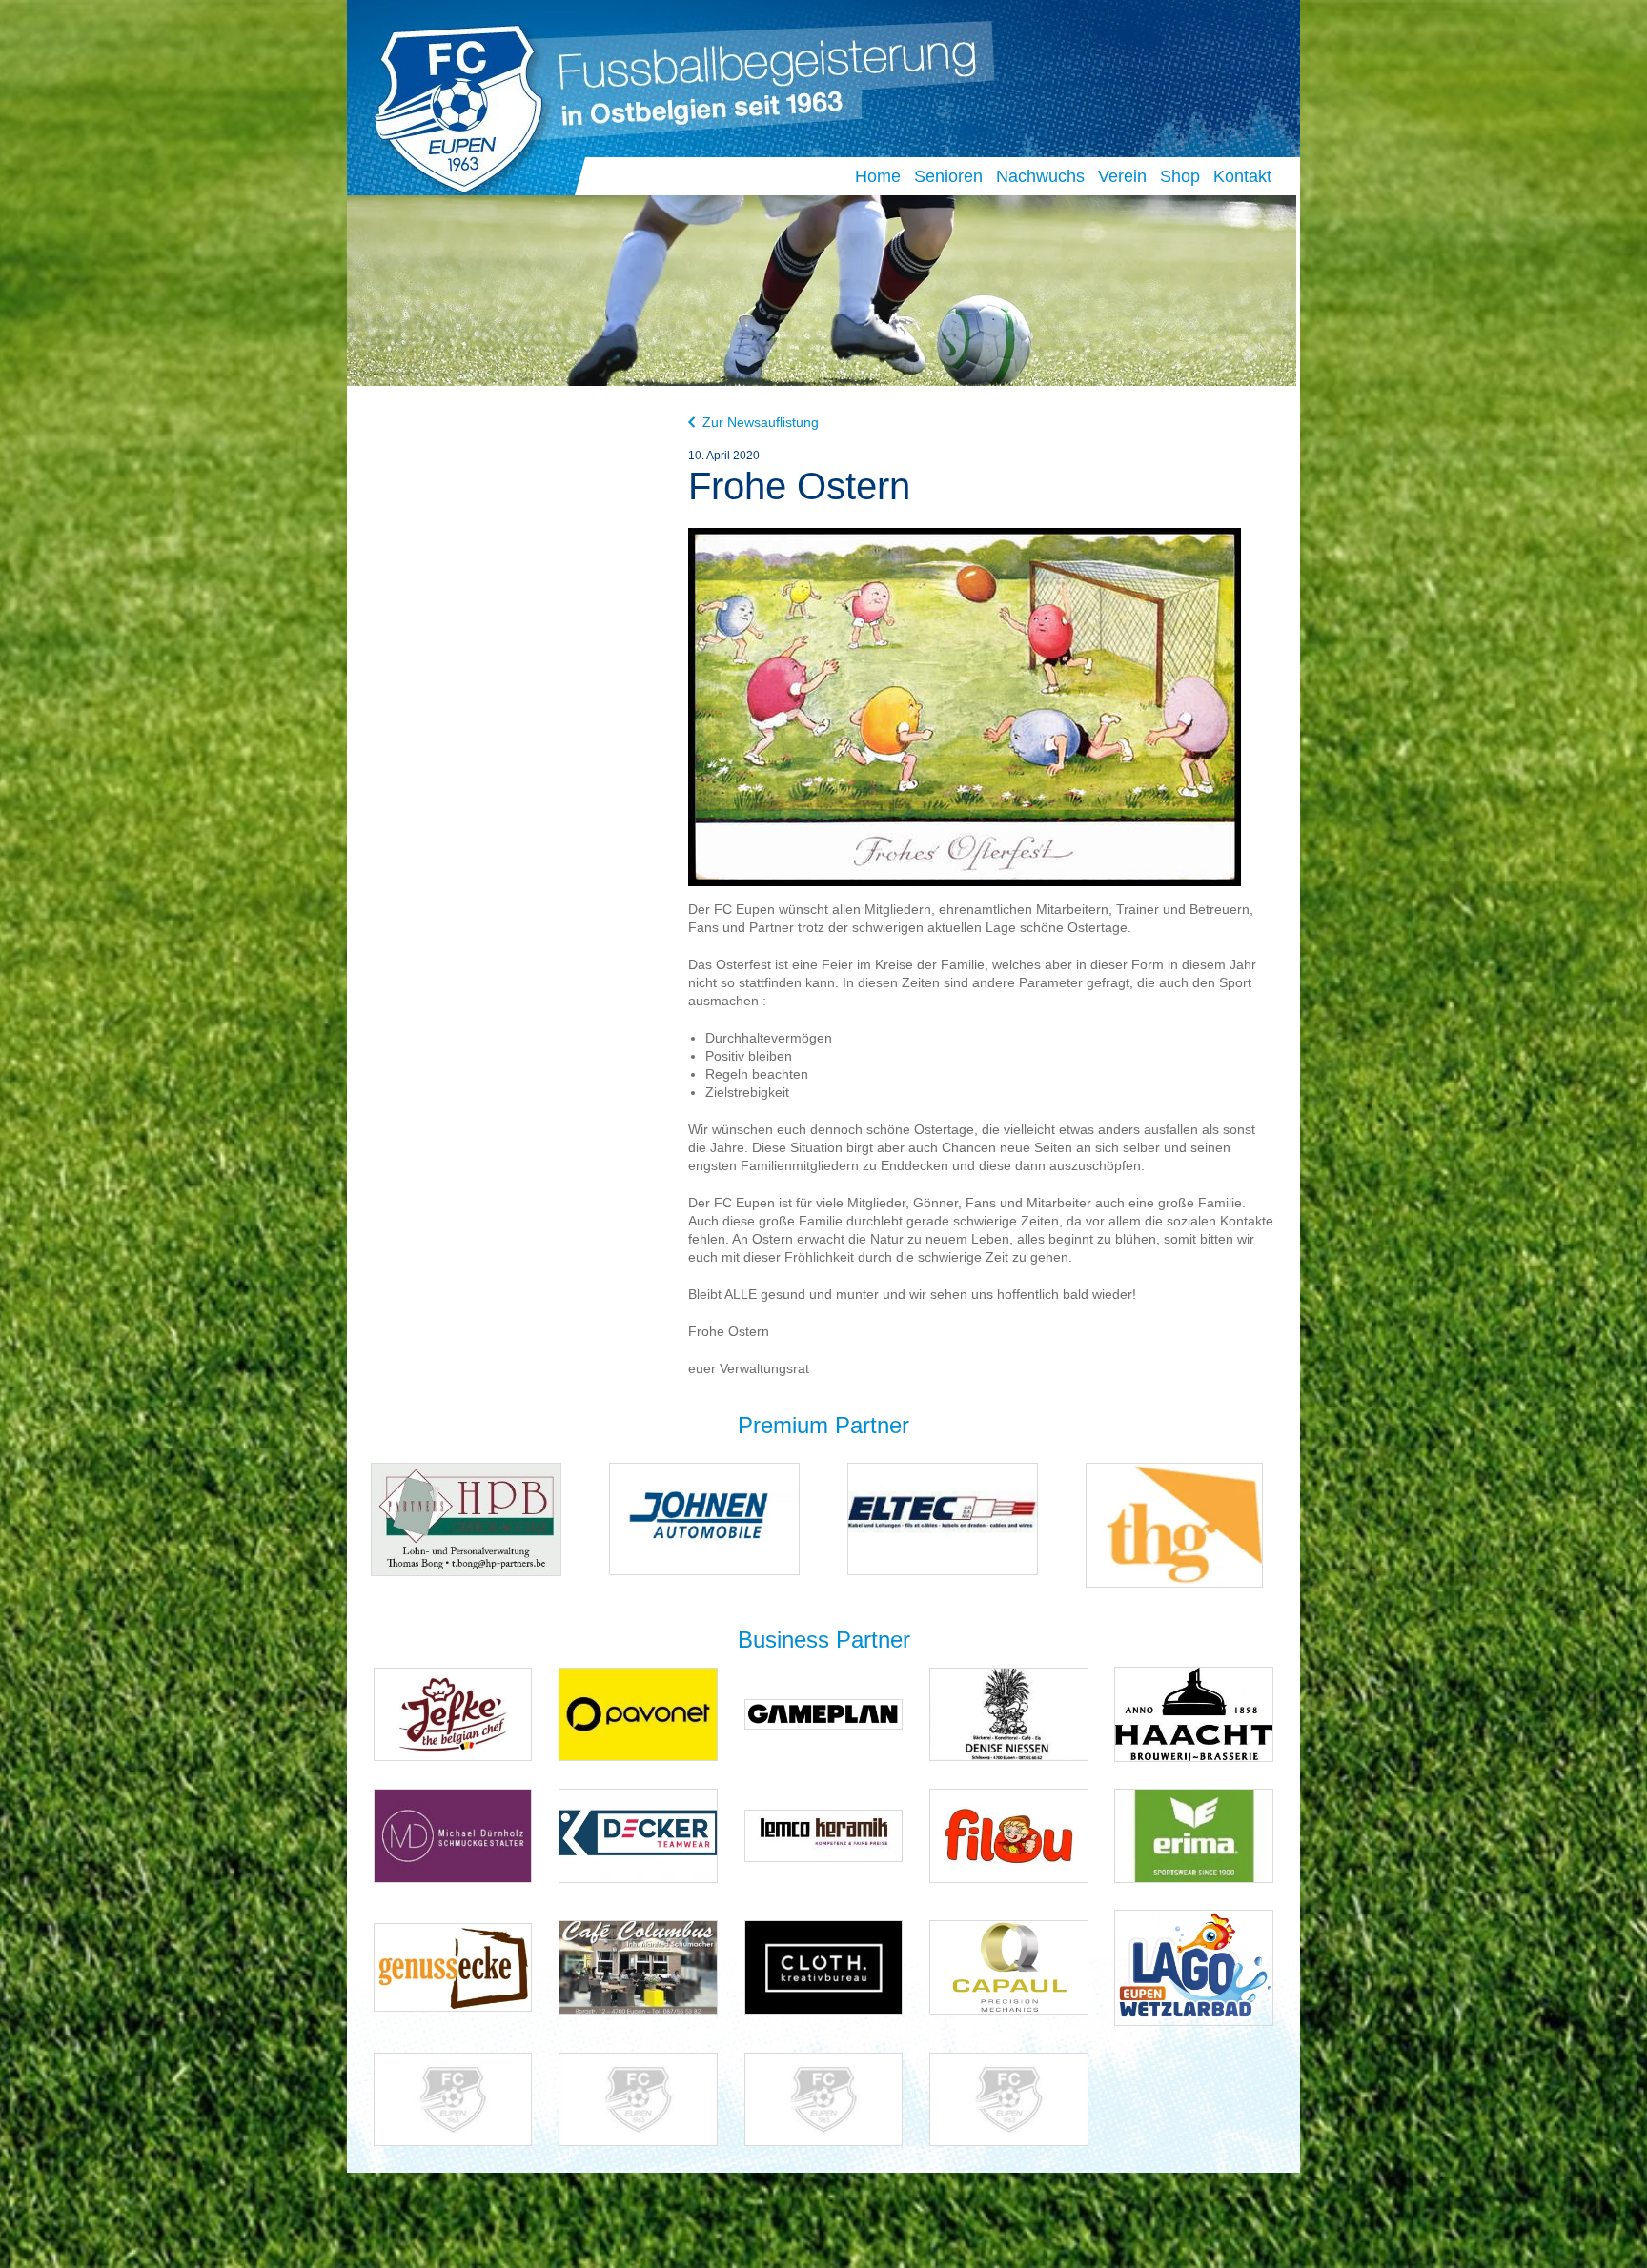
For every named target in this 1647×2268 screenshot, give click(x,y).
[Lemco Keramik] (824, 1835)
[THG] (1174, 1524)
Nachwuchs (1040, 176)
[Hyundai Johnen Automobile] (704, 1518)
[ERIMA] (1194, 1835)
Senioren (948, 176)
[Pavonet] (638, 1713)
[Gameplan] (824, 1713)
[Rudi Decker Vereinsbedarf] (638, 1835)
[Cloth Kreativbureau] (824, 1966)
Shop (1180, 176)
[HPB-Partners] (466, 1519)
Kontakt (1242, 176)
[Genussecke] (453, 1966)
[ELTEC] (943, 1518)
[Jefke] (453, 1713)
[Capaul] (1009, 1966)
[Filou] (1009, 1835)
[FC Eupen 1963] (450, 103)
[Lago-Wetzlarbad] (1194, 1966)
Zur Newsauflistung (761, 422)
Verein (1122, 176)
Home (878, 176)
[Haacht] (1194, 1713)
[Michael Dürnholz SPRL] (453, 1835)
